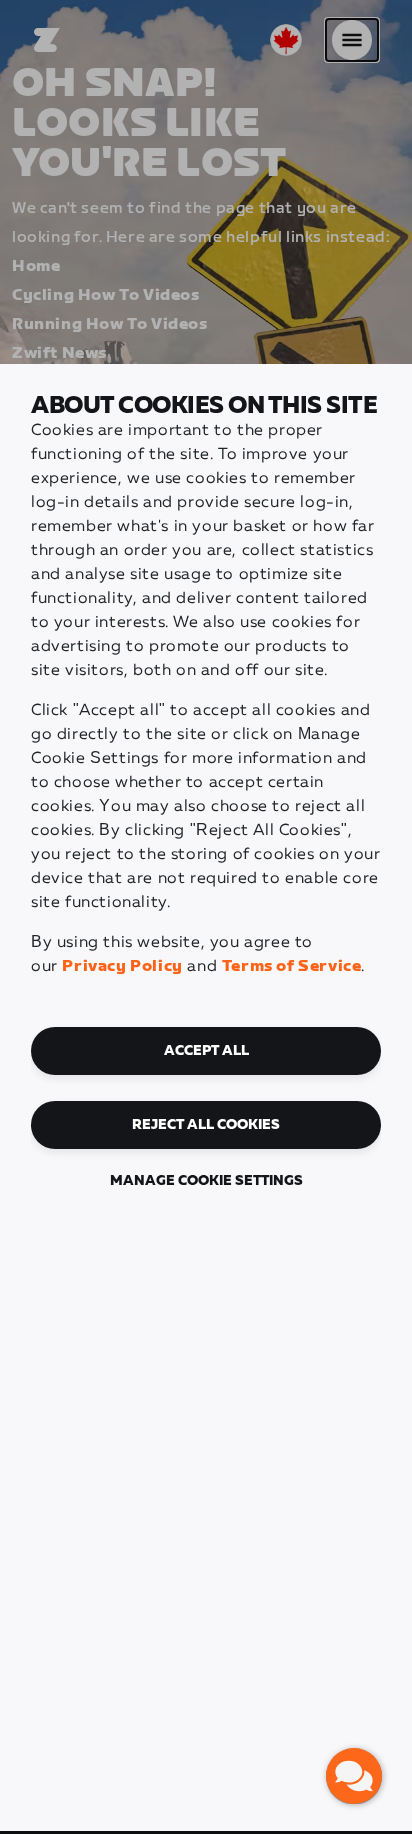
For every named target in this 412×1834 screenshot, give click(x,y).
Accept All (206, 1051)
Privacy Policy (122, 966)
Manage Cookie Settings (206, 1181)
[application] (354, 1776)
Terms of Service (292, 966)
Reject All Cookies (206, 1125)
